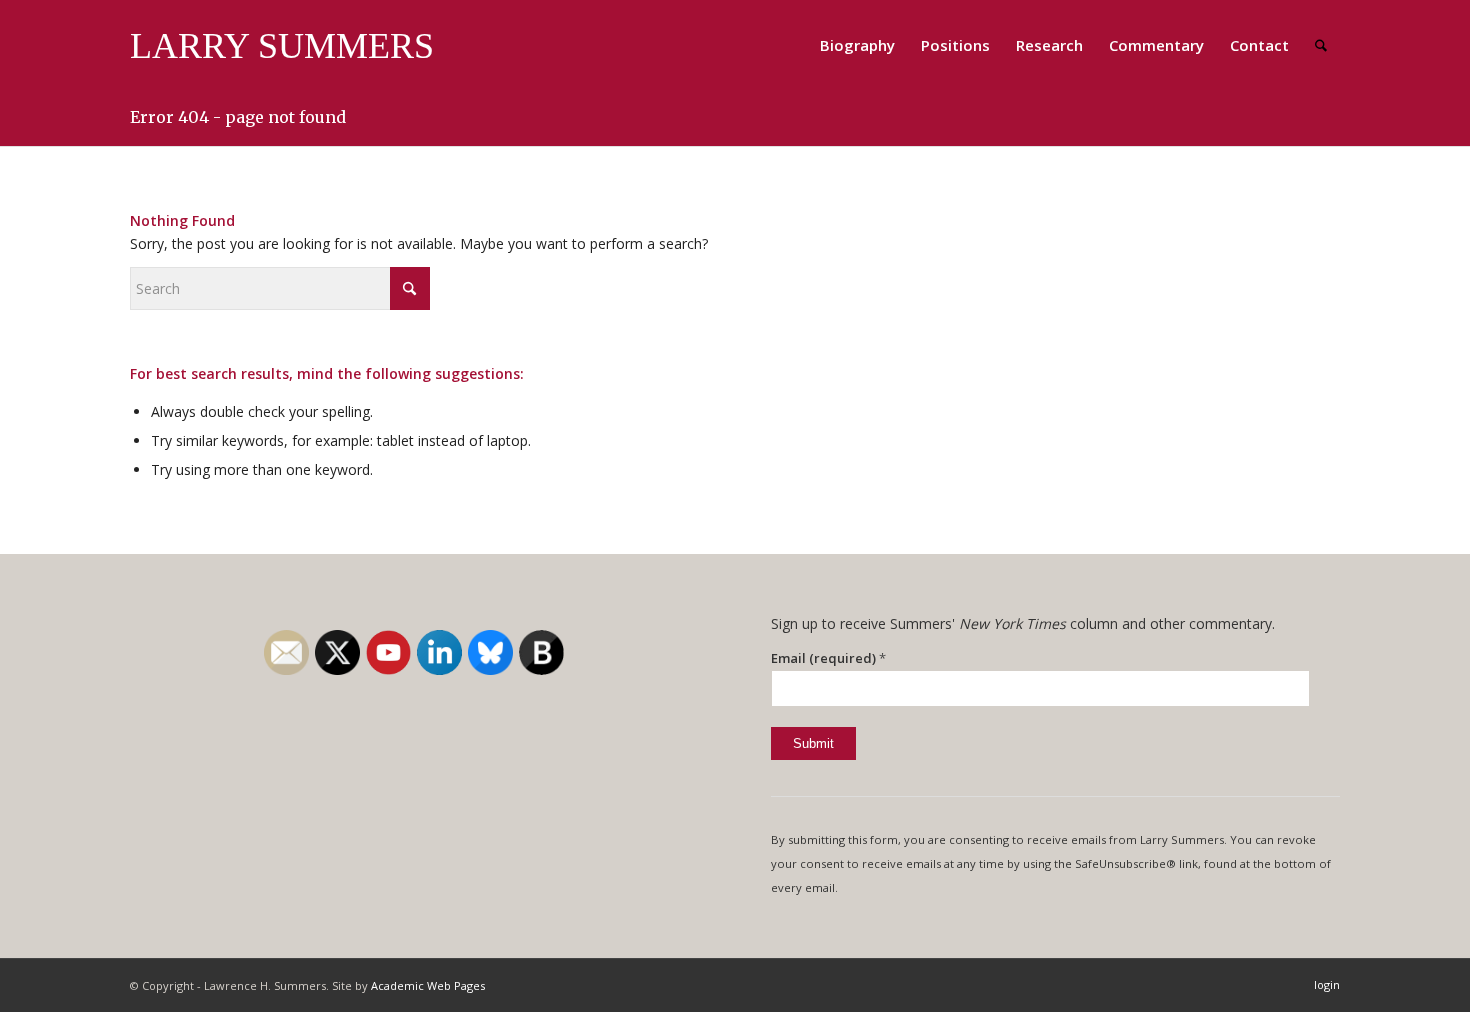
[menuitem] (857, 45)
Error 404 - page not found (238, 117)
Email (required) (828, 658)
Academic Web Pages (428, 985)
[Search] (1321, 45)
